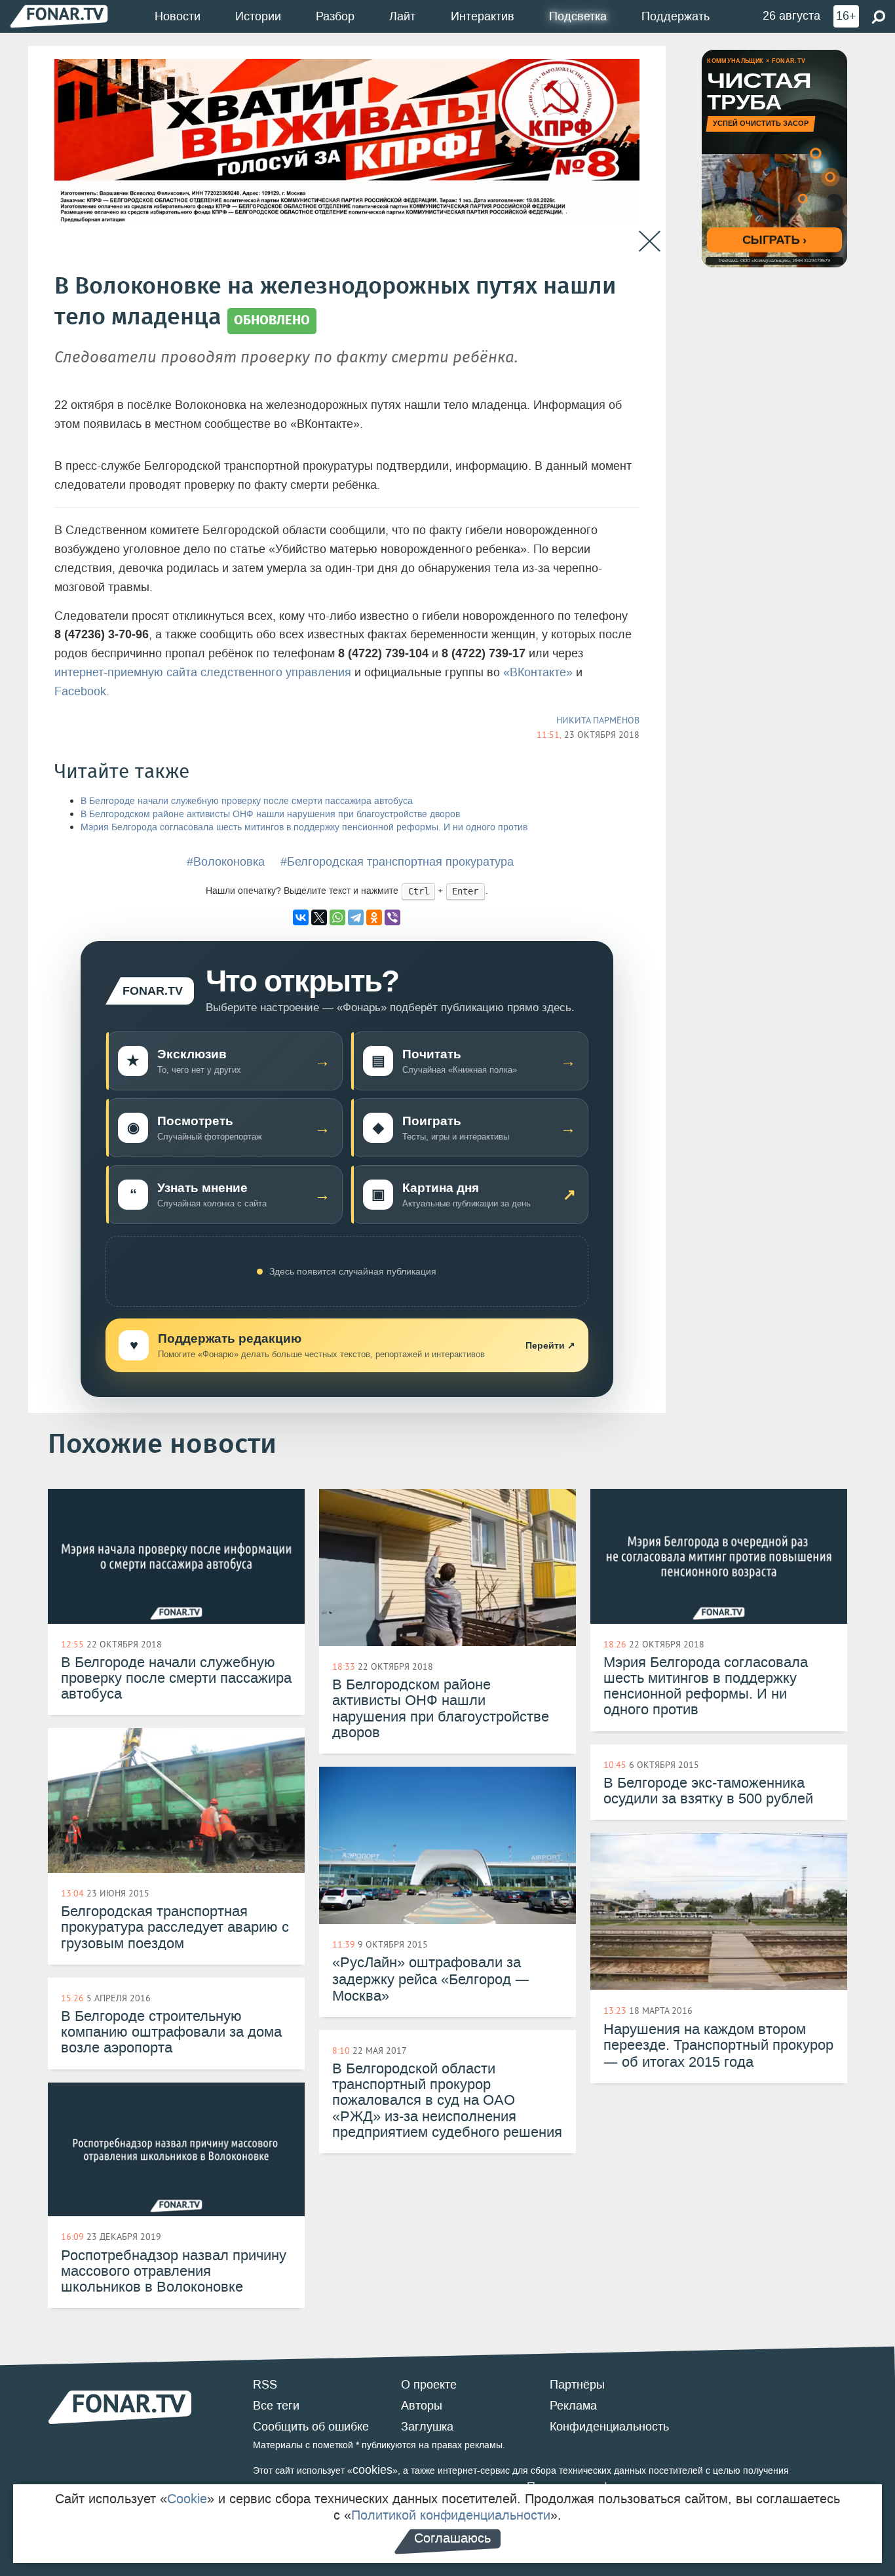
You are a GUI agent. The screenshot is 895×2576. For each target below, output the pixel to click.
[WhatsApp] (337, 917)
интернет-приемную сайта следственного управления (203, 672)
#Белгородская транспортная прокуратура (397, 862)
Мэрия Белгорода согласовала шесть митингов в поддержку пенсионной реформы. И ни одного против (304, 827)
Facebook (80, 691)
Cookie (187, 2499)
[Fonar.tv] (59, 16)
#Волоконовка (226, 862)
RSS (265, 2385)
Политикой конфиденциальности (451, 2515)
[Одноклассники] (374, 917)
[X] (319, 917)
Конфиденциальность (609, 2427)
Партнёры (577, 2385)
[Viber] (392, 917)
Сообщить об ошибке (311, 2427)
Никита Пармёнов (598, 720)
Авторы (422, 2406)
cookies (372, 2470)
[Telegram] (356, 917)
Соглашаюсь (452, 2538)
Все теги (276, 2406)
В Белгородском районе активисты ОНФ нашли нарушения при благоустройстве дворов (270, 814)
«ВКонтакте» (538, 672)
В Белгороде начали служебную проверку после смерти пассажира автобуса (247, 801)
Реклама (573, 2406)
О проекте (429, 2385)
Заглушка (427, 2427)
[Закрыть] (650, 241)
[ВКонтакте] (301, 917)
